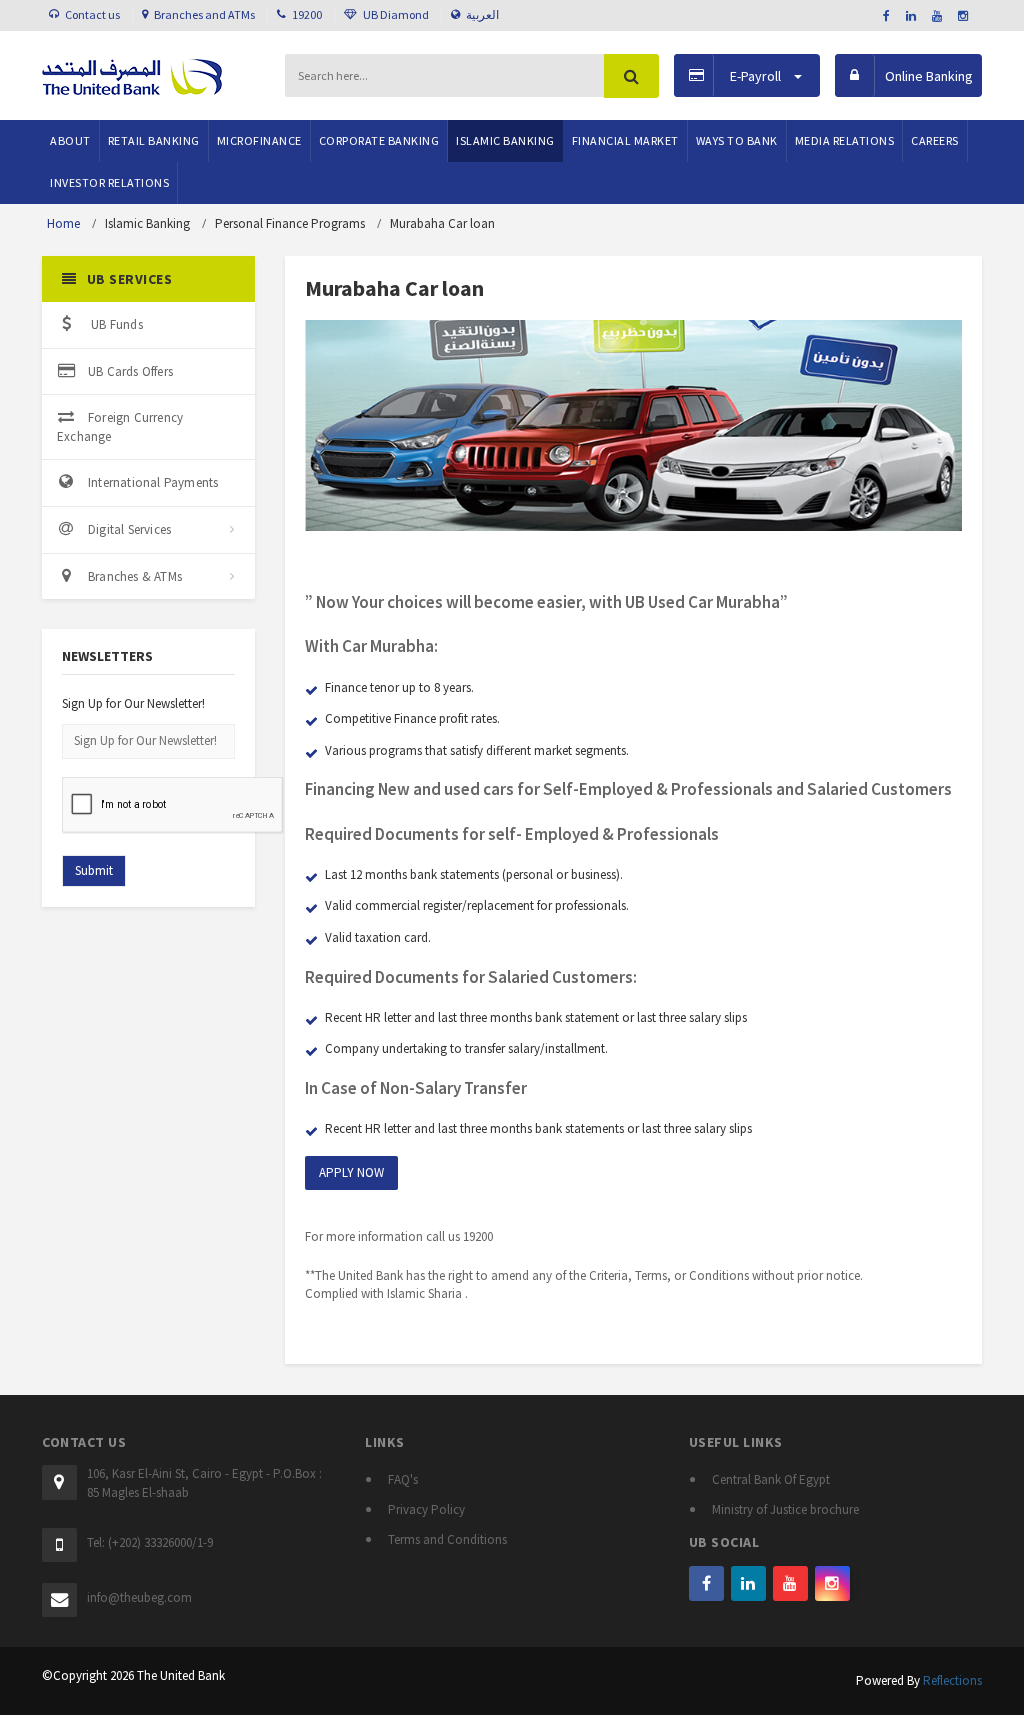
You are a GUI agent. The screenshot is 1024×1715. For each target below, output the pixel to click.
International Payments (153, 482)
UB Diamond (396, 14)
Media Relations (845, 140)
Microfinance (259, 140)
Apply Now (351, 1172)
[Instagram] (832, 1583)
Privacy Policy (426, 1509)
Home (63, 223)
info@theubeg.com (139, 1597)
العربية (482, 14)
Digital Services (129, 529)
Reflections (952, 1680)
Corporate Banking (379, 140)
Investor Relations (109, 182)
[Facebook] (706, 1583)
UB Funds (115, 324)
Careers (935, 140)
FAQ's (403, 1479)
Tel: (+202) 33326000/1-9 (150, 1542)
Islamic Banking (505, 140)
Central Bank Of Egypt (771, 1479)
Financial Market (625, 140)
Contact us (92, 14)
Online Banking (929, 76)
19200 (307, 14)
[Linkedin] (748, 1583)
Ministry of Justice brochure (785, 1509)
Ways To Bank (737, 140)
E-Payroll (755, 76)
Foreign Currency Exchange (120, 427)
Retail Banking (154, 140)
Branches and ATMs (204, 14)
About (70, 140)
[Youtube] (790, 1583)
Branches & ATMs (135, 576)
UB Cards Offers (130, 371)
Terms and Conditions (447, 1539)
